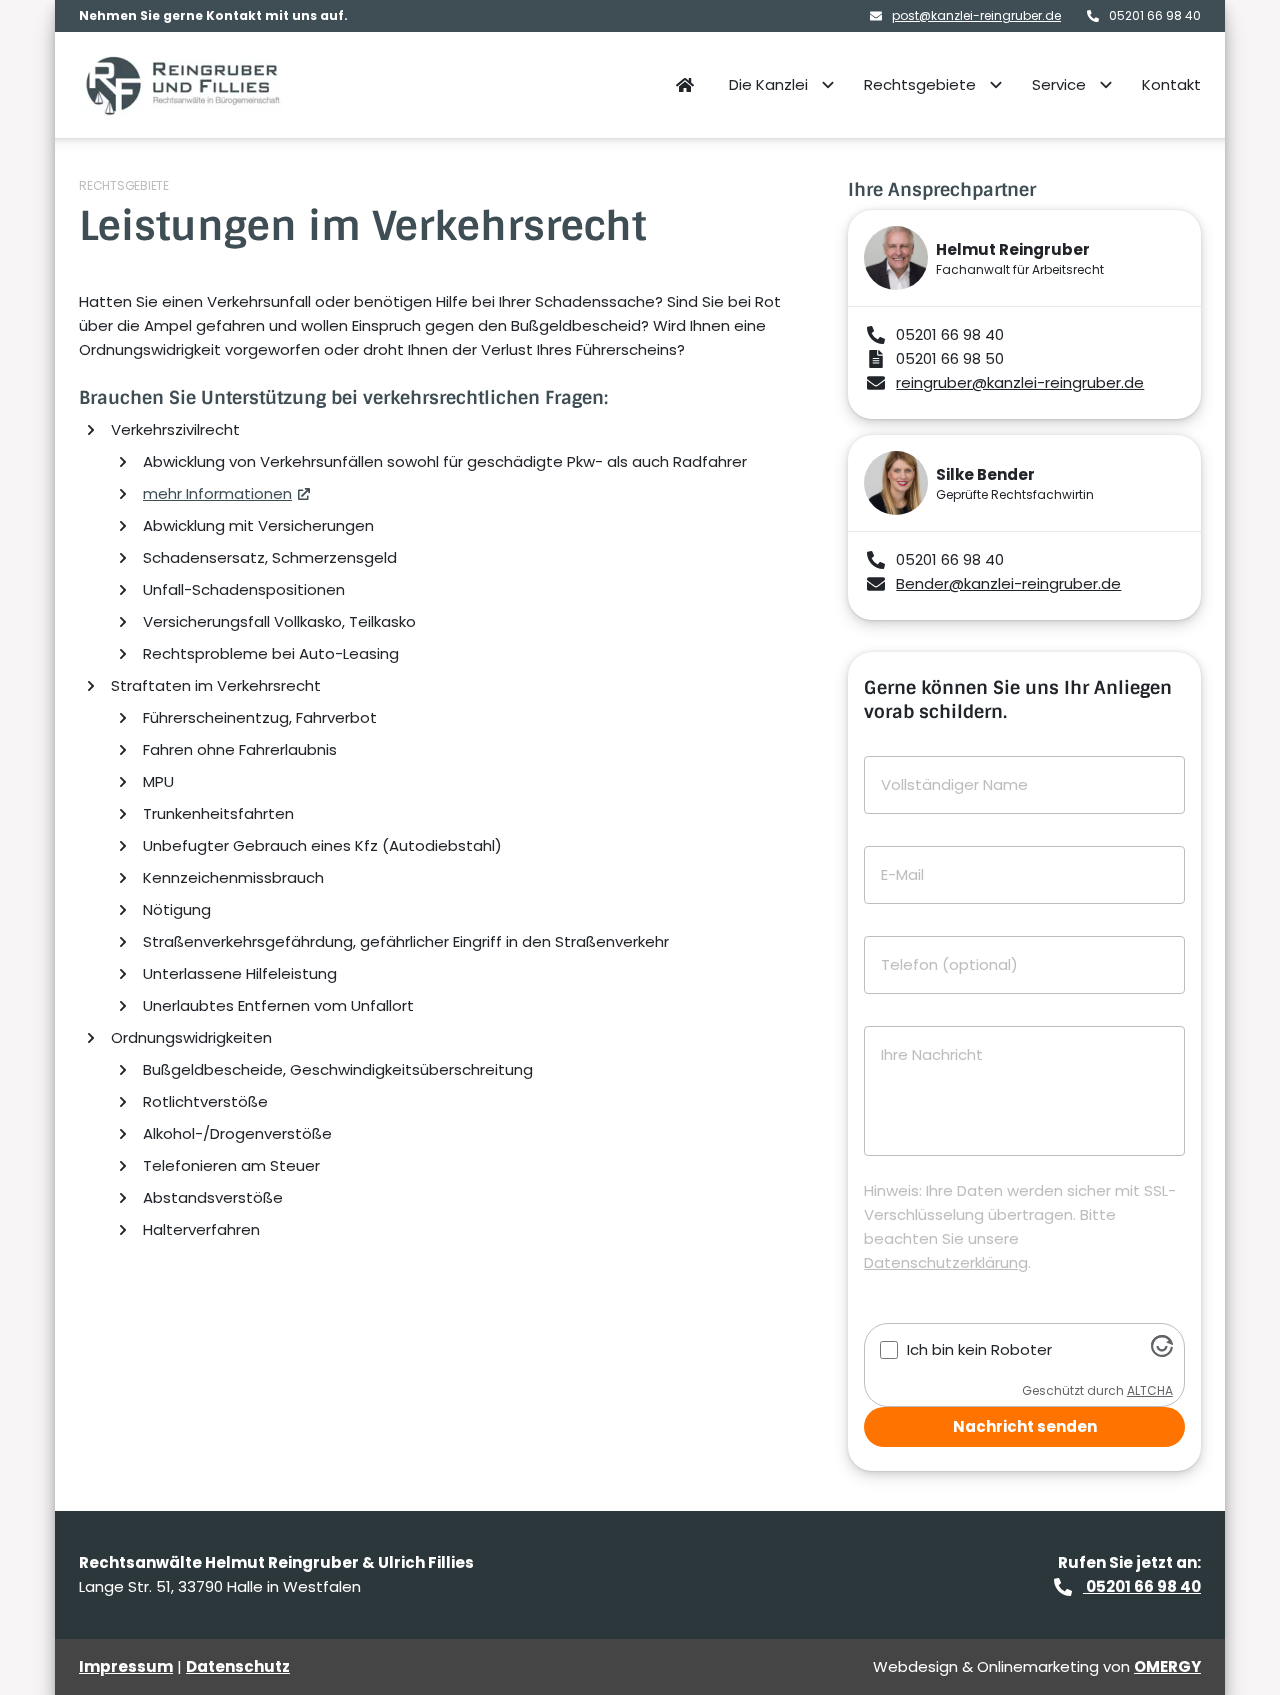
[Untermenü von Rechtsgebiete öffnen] (996, 85)
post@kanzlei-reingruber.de (976, 16)
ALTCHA (1150, 1390)
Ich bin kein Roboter (979, 1349)
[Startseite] (183, 85)
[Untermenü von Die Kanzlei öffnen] (828, 85)
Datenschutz (238, 1666)
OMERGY (1167, 1666)
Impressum (126, 1666)
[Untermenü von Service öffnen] (1106, 85)
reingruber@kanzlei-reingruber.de (1020, 382)
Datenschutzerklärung (946, 1262)
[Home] (685, 85)
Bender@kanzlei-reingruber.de (1008, 583)
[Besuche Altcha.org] (1162, 1351)
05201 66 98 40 (1142, 1586)
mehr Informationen (217, 493)
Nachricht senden (1025, 1426)
